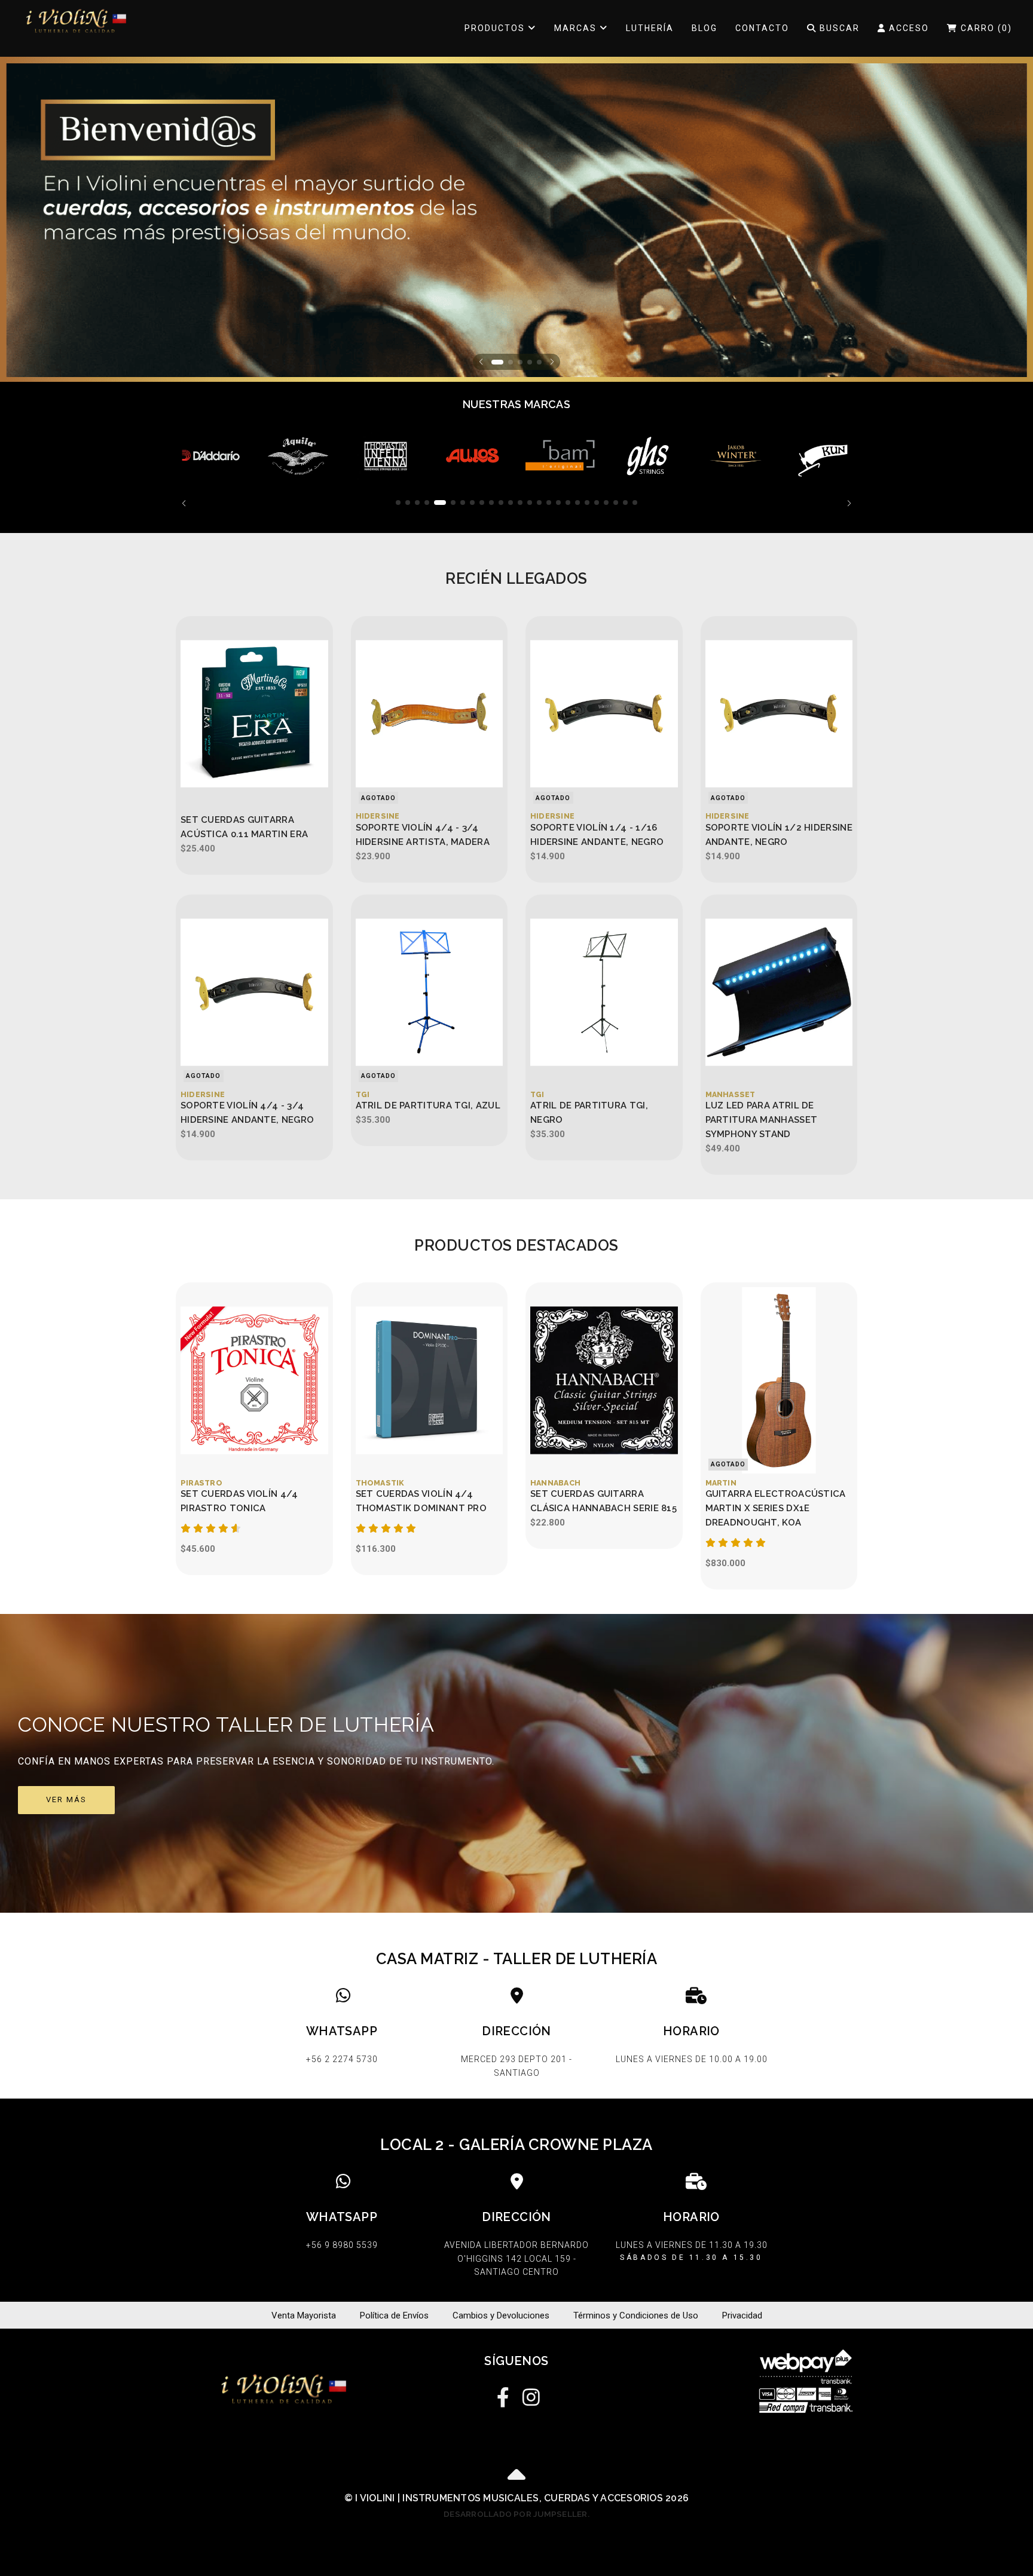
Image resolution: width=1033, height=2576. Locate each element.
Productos (496, 28)
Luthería (650, 28)
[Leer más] (210, 456)
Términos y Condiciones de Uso (636, 2315)
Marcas (577, 28)
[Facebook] (503, 2395)
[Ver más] (516, 1763)
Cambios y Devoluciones (501, 2315)
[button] (481, 362)
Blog (705, 28)
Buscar (838, 28)
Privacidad (742, 2315)
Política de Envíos (394, 2315)
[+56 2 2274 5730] (342, 2035)
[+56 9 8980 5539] (342, 2229)
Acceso (907, 28)
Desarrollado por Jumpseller (515, 2514)
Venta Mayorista (304, 2315)
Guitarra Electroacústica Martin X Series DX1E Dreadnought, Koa (776, 1508)
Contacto (762, 28)
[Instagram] (530, 2395)
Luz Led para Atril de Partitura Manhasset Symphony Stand (762, 1120)
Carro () (985, 28)
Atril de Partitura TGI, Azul (428, 1105)
